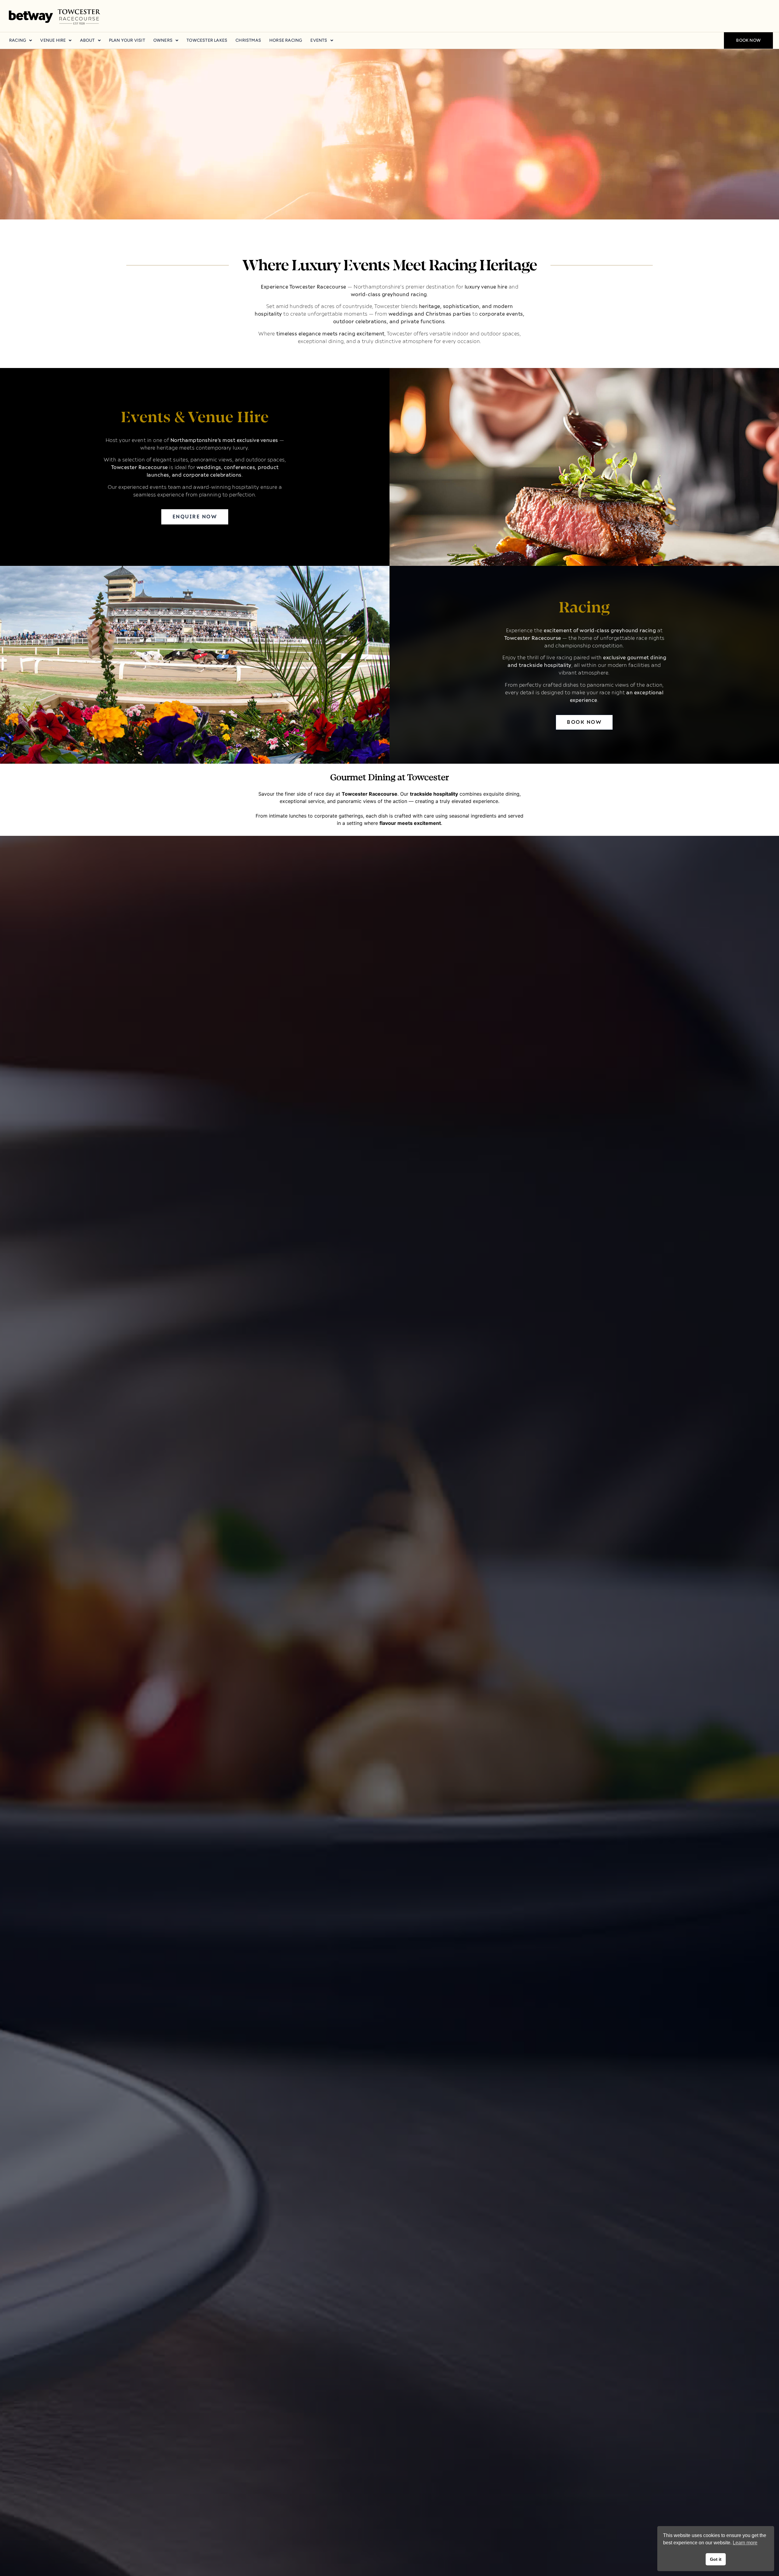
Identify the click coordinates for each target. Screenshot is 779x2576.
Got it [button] (716, 2559)
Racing (18, 40)
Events (319, 40)
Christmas (248, 40)
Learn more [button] (745, 2543)
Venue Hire (53, 40)
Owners (163, 40)
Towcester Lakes (207, 40)
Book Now (748, 40)
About (87, 40)
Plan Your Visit (127, 40)
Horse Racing (286, 40)
